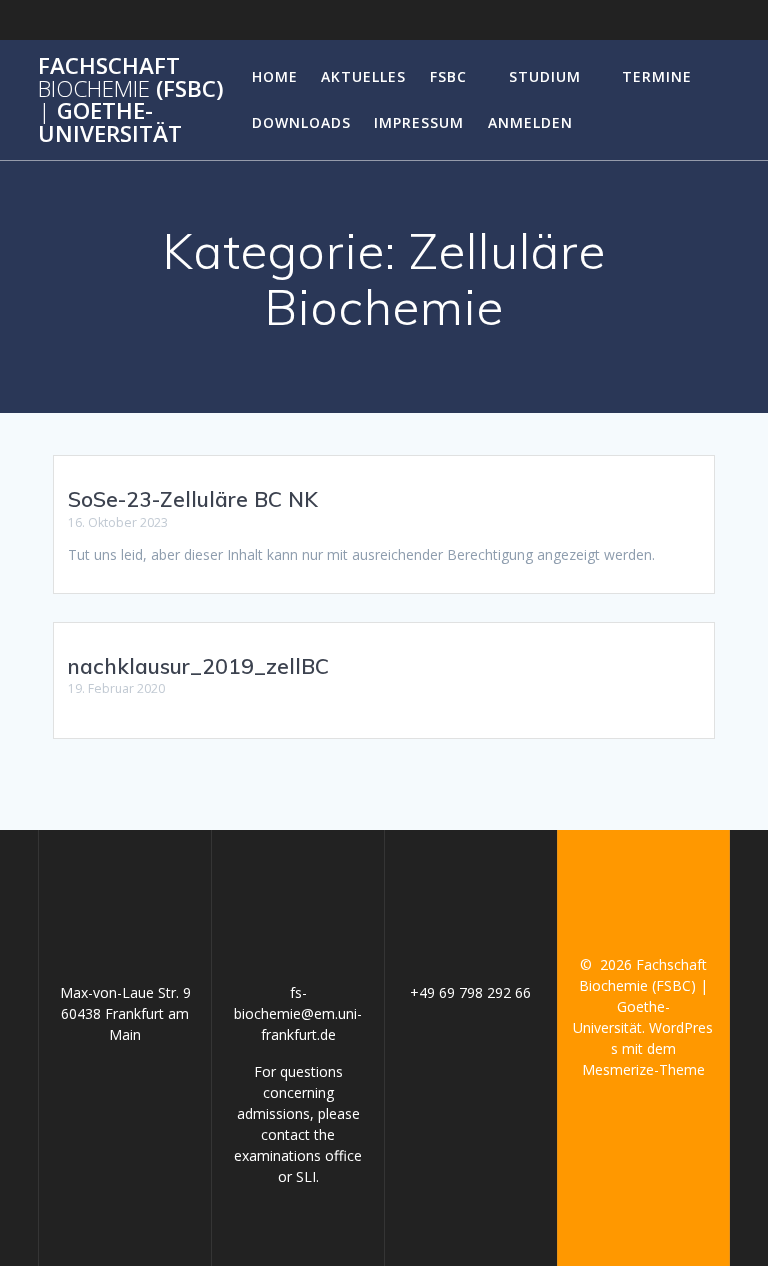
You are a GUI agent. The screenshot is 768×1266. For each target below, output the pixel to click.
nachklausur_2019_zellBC (198, 666)
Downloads (301, 122)
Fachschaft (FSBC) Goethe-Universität (131, 100)
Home (275, 76)
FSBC (448, 76)
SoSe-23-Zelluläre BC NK (193, 499)
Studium (545, 76)
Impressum (419, 122)
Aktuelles (363, 76)
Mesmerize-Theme (643, 1069)
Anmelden (530, 122)
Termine (657, 76)
